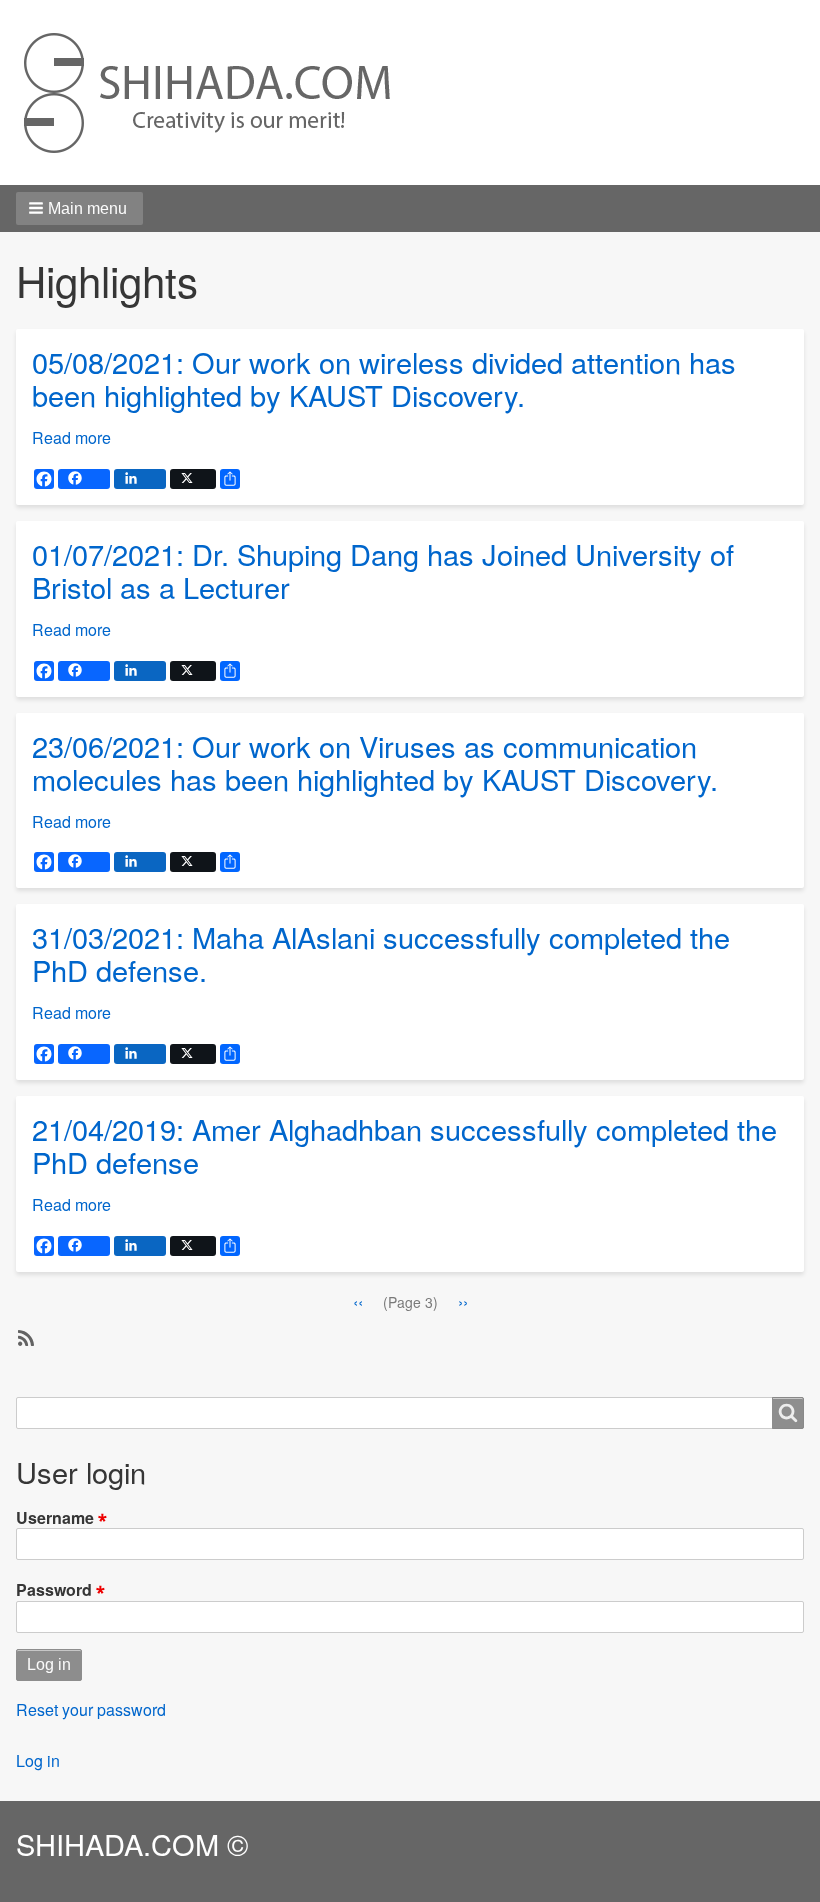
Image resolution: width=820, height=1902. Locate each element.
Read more (71, 437)
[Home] (207, 92)
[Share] (84, 479)
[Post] (193, 479)
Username (55, 1517)
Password (54, 1589)
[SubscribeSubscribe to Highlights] (24, 1337)
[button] (79, 208)
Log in (38, 1760)
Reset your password (91, 1709)
